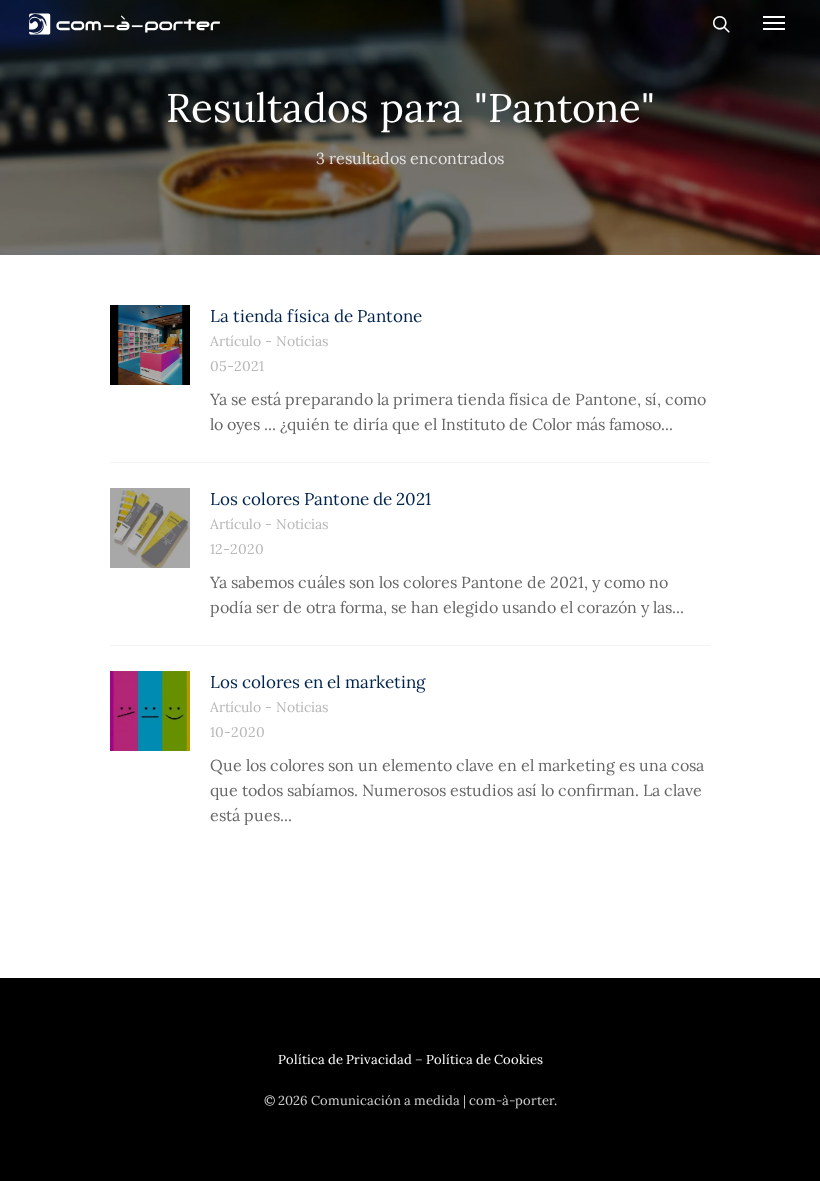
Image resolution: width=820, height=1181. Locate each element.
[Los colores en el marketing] (150, 711)
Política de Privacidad (345, 1059)
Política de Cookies (484, 1059)
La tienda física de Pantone (316, 316)
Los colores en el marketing (317, 682)
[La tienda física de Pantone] (150, 345)
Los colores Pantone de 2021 (320, 499)
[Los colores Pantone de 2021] (150, 528)
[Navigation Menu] (774, 22)
